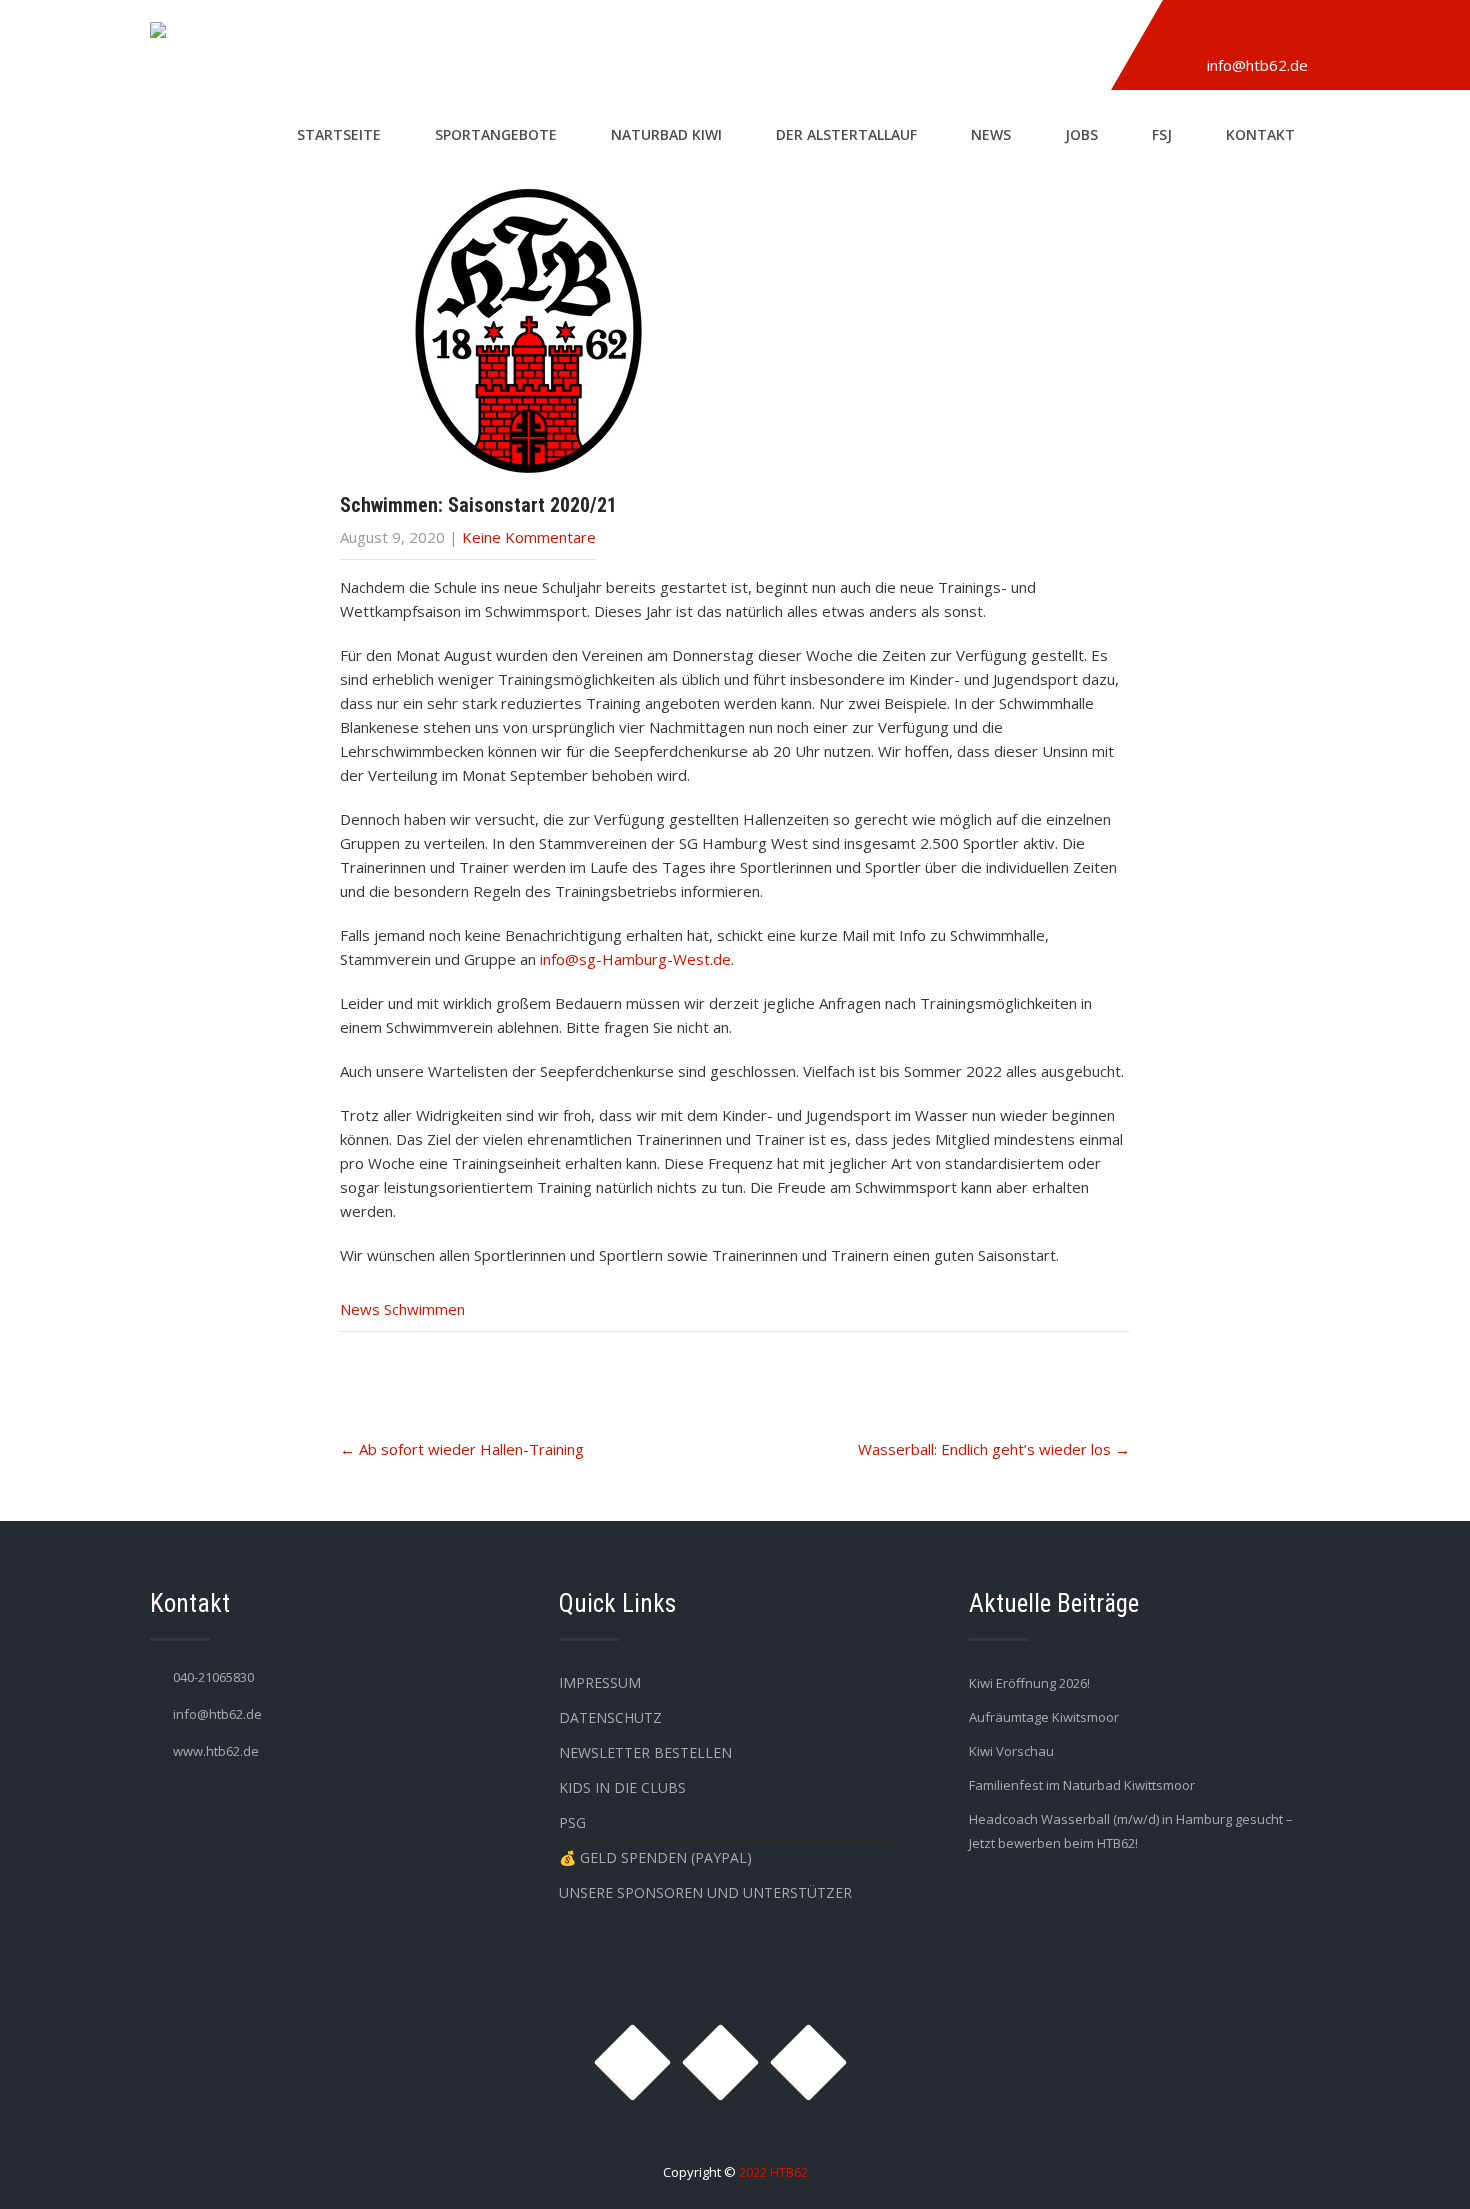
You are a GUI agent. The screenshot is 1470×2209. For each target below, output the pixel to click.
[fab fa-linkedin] (1282, 33)
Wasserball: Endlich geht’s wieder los (994, 1449)
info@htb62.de (1257, 65)
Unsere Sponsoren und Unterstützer (705, 1892)
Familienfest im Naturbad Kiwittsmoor (1082, 1785)
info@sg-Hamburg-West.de (635, 959)
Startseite (339, 134)
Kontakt (1260, 134)
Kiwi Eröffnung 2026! (1029, 1683)
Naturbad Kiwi (666, 134)
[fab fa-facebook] (1236, 33)
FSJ (1162, 134)
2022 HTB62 (773, 2172)
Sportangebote (496, 134)
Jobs (1081, 134)
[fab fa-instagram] (1190, 33)
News (991, 134)
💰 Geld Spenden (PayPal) (655, 1857)
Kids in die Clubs (622, 1787)
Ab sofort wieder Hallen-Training (462, 1449)
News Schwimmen (402, 1309)
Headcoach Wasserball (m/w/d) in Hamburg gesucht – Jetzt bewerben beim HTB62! (1131, 1831)
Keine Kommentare (529, 537)
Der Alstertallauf (846, 134)
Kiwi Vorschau (1011, 1751)
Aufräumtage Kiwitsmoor (1044, 1717)
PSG (572, 1822)
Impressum (600, 1682)
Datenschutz (610, 1717)
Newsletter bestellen (645, 1752)
